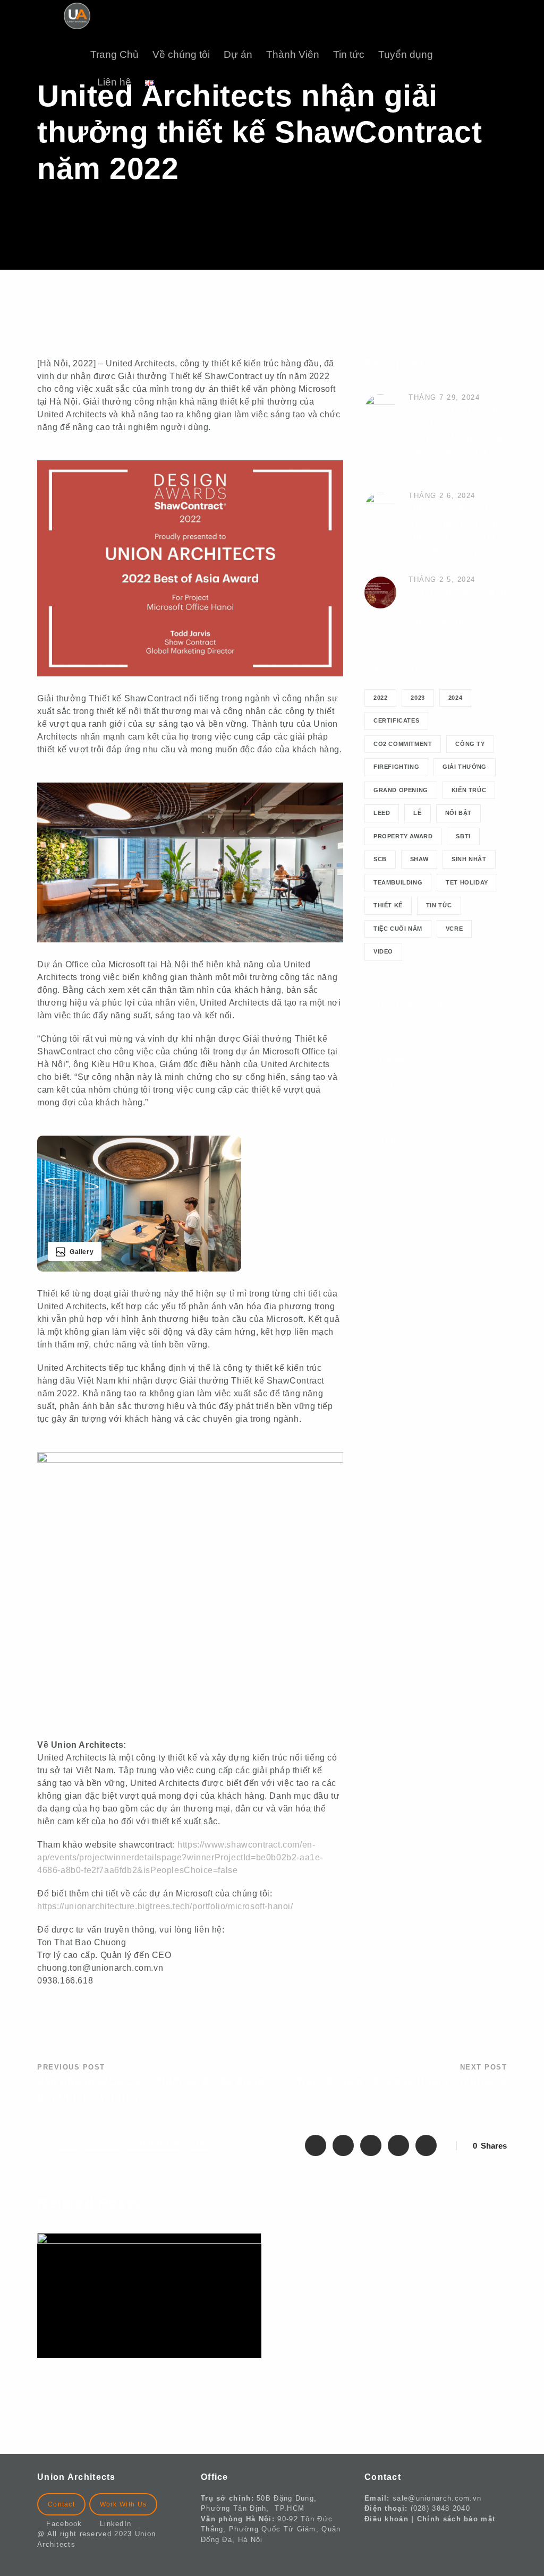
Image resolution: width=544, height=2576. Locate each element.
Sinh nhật (469, 859)
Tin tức (349, 54)
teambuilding (398, 882)
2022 (380, 698)
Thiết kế (388, 905)
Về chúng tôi (181, 54)
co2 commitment (403, 744)
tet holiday (467, 882)
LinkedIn (116, 2524)
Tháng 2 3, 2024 (316, 2238)
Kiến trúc (469, 790)
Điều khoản (386, 2519)
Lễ (417, 813)
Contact (61, 2504)
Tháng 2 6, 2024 (442, 496)
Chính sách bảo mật (456, 2519)
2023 (418, 698)
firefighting (396, 767)
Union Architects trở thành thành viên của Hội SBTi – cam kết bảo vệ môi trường (139, 2405)
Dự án (238, 54)
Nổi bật (458, 813)
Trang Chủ (114, 54)
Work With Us (124, 2504)
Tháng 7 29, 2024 (444, 397)
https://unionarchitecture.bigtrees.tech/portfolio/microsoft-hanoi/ (165, 1906)
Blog (389, 1032)
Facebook (68, 2524)
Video (383, 951)
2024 (455, 698)
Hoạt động (400, 1113)
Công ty (470, 744)
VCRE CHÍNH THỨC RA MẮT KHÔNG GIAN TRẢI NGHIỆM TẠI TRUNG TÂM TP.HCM (456, 439)
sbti (463, 836)
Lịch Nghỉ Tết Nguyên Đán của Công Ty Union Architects (458, 607)
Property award (403, 836)
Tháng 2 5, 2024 (442, 579)
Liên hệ (114, 82)
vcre (454, 929)
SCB (380, 859)
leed (382, 813)
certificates (396, 720)
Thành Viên (293, 54)
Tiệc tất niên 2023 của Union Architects (388, 2254)
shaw (419, 859)
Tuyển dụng (406, 54)
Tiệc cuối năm (398, 929)
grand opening (401, 790)
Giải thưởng (465, 767)
